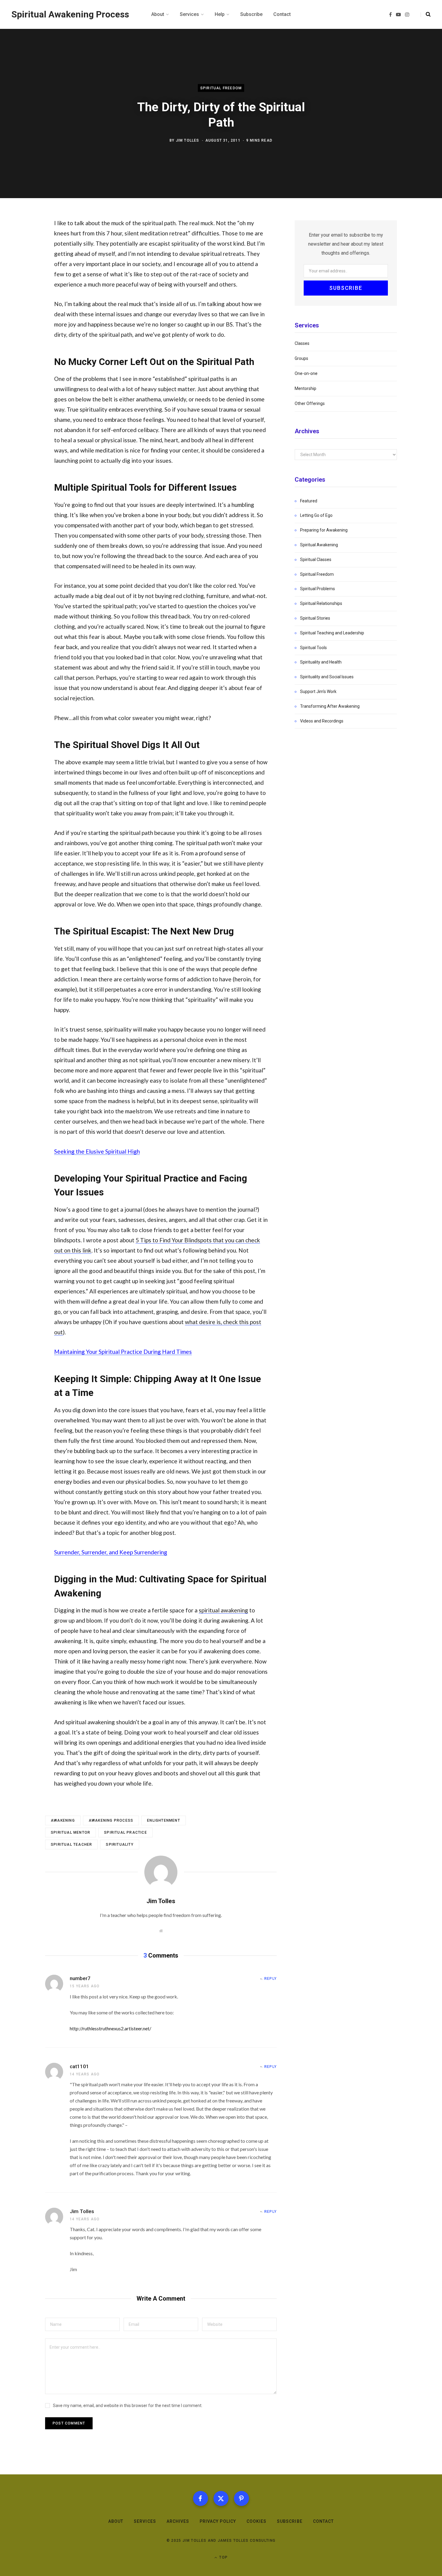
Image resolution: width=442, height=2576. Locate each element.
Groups (301, 358)
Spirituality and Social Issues (327, 677)
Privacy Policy (218, 2521)
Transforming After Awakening (330, 706)
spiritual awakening (223, 1610)
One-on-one (306, 373)
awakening (63, 1820)
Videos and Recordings (322, 721)
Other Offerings (310, 403)
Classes (302, 343)
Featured (309, 501)
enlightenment (164, 1820)
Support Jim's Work (318, 692)
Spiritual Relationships (321, 603)
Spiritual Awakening (319, 545)
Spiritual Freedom (221, 88)
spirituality (120, 1845)
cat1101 (79, 2066)
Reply (270, 1979)
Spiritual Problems (318, 589)
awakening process (111, 1820)
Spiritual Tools (313, 648)
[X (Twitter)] (221, 2498)
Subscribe (290, 2521)
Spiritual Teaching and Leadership (332, 633)
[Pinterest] (241, 2498)
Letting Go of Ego (316, 515)
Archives (178, 2521)
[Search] (426, 14)
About (116, 2521)
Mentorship (305, 388)
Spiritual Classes (316, 560)
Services (145, 2521)
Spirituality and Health (321, 662)
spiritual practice (126, 1832)
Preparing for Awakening (324, 530)
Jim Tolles (188, 140)
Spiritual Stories (315, 618)
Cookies (256, 2521)
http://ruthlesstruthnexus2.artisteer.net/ (110, 2028)
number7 (80, 1978)
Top (223, 2557)
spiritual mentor (71, 1832)
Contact (323, 2521)
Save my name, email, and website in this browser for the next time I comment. (128, 2406)
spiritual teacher (71, 1845)
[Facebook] (201, 2498)
